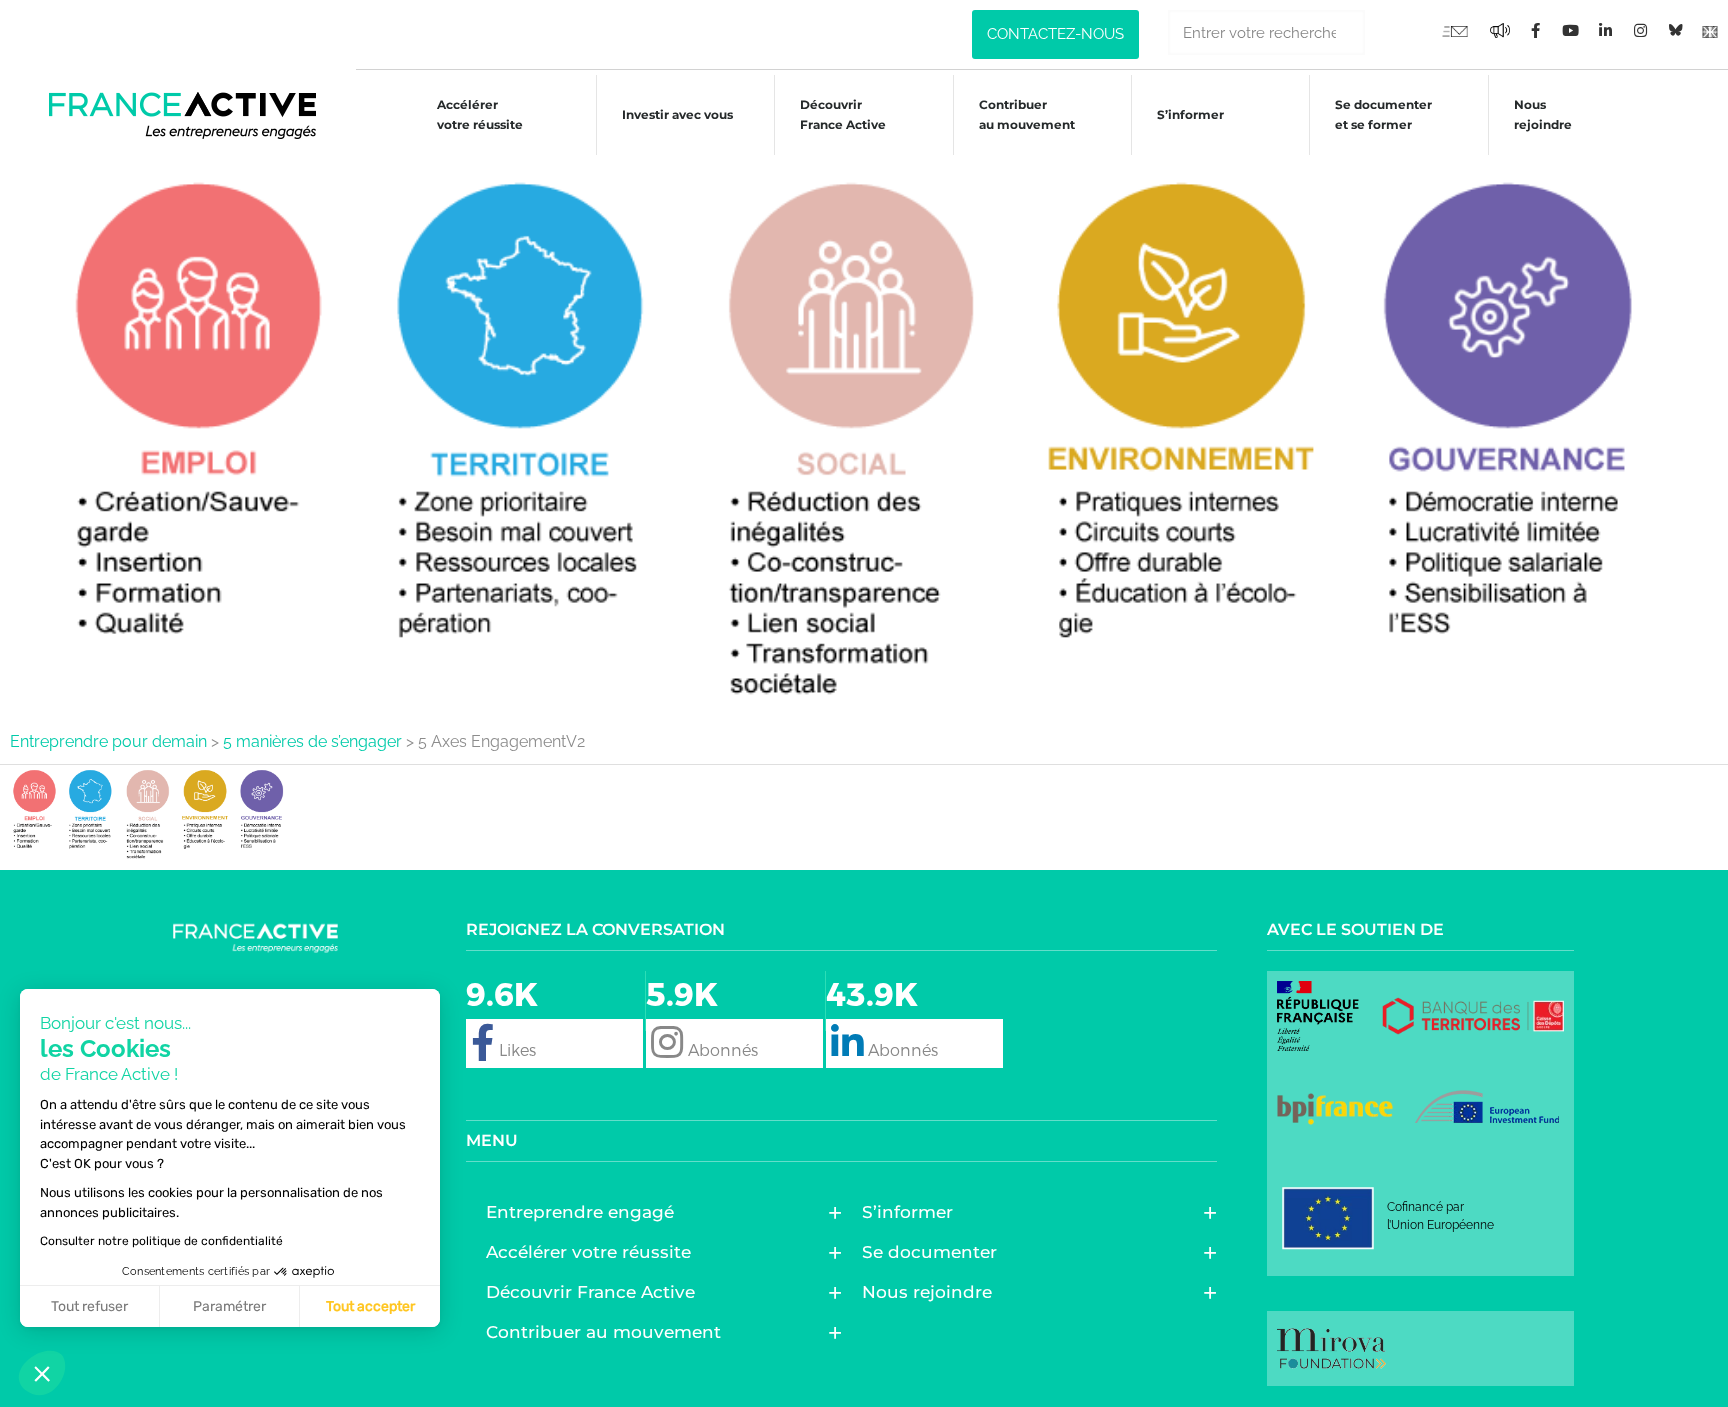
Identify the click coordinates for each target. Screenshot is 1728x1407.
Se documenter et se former (1383, 114)
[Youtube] (1455, 30)
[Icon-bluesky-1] (1675, 30)
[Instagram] (1640, 30)
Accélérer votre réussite (480, 114)
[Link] (1710, 30)
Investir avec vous (677, 114)
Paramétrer (229, 1306)
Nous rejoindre (1543, 114)
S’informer (1190, 114)
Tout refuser (89, 1306)
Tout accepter (370, 1306)
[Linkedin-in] (1605, 30)
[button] (42, 1373)
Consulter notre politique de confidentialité (161, 1241)
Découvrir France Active (843, 114)
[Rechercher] (1387, 32)
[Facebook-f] (1500, 30)
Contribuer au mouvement (1027, 114)
